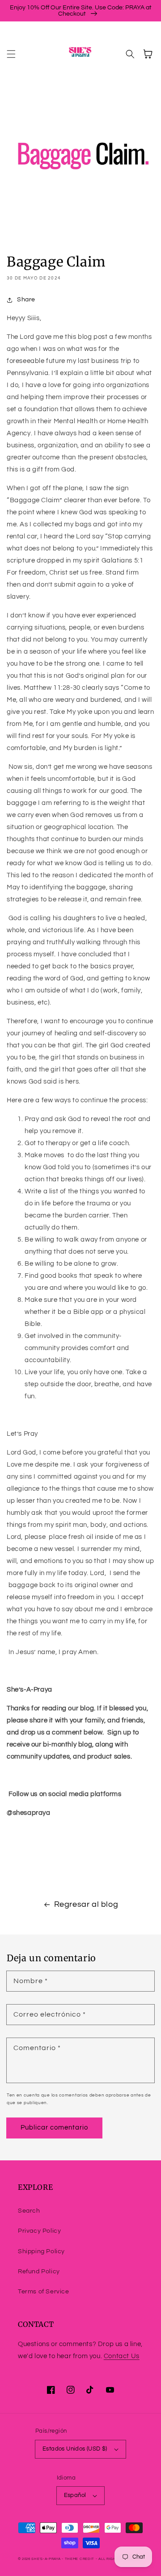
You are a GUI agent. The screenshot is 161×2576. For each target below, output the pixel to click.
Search (29, 2211)
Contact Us (122, 2356)
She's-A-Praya (46, 2559)
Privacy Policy (39, 2231)
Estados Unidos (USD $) (75, 2449)
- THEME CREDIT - (80, 2559)
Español (75, 2495)
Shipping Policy (41, 2251)
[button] (11, 54)
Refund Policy (39, 2272)
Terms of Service (44, 2292)
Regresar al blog (86, 1904)
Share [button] (26, 300)
